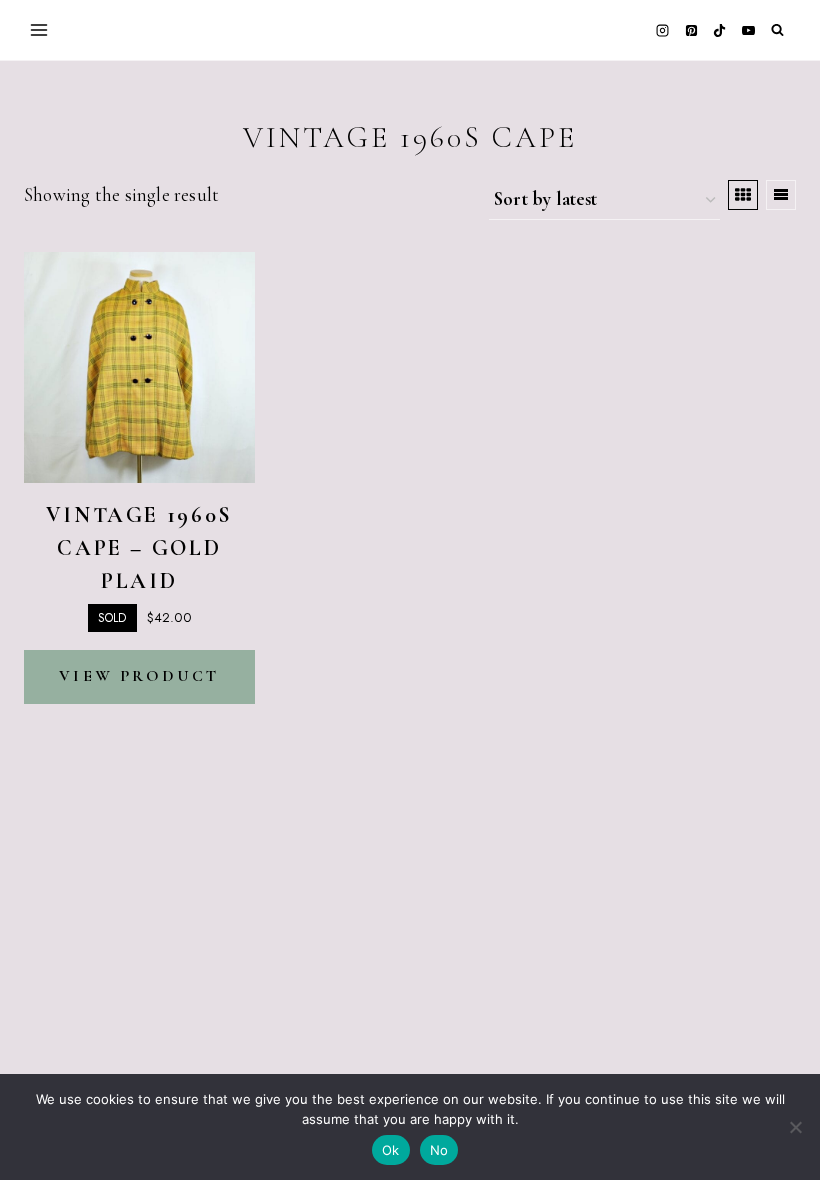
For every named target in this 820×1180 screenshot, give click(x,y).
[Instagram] (663, 30)
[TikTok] (720, 30)
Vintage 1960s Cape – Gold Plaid (139, 548)
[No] (795, 1127)
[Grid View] (743, 195)
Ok (391, 1150)
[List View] (781, 195)
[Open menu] (39, 29)
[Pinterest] (691, 30)
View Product (139, 676)
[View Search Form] (777, 30)
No (439, 1150)
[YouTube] (748, 30)
